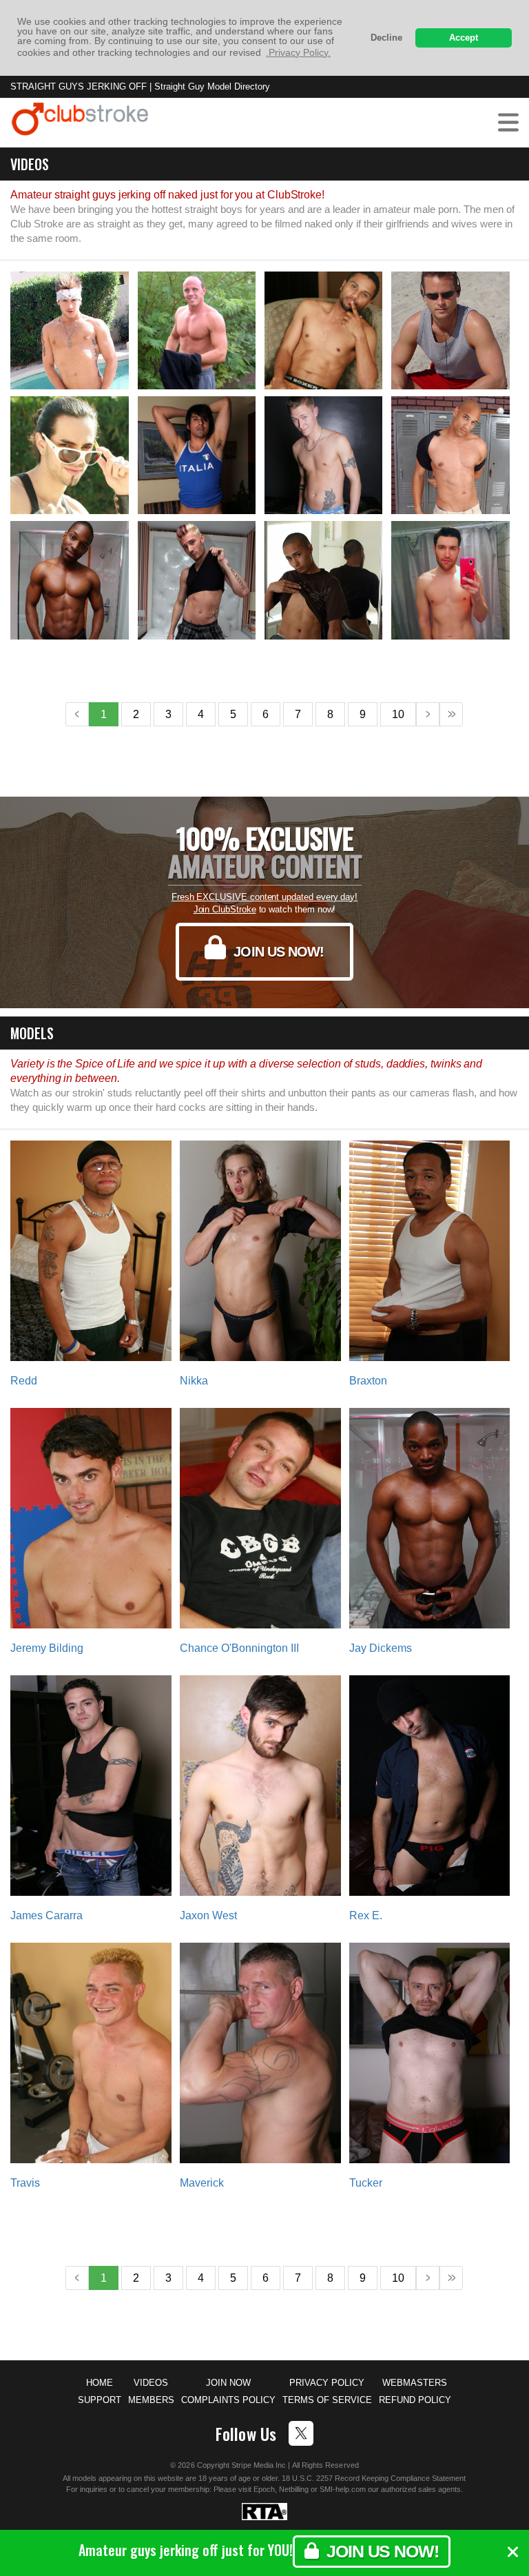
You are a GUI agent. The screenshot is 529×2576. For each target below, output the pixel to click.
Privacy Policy (327, 2383)
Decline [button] (386, 38)
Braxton (368, 1381)
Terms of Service (327, 2400)
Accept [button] (464, 38)
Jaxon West (208, 1915)
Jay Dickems (381, 1648)
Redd (24, 1381)
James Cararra (46, 1915)
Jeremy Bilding (47, 1648)
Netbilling (294, 2489)
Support (100, 2400)
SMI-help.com (343, 2489)
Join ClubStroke (225, 909)
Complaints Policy (228, 2400)
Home (100, 2383)
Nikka (194, 1381)
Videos (151, 2383)
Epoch (264, 2489)
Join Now (228, 2383)
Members (151, 2400)
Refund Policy (415, 2400)
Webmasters (415, 2383)
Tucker (366, 2183)
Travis (25, 2183)
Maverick (202, 2183)
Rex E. (366, 1915)
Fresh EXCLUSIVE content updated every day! (264, 897)
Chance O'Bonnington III (239, 1648)
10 (398, 714)
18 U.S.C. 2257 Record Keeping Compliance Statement (374, 2478)
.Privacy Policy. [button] (298, 52)
